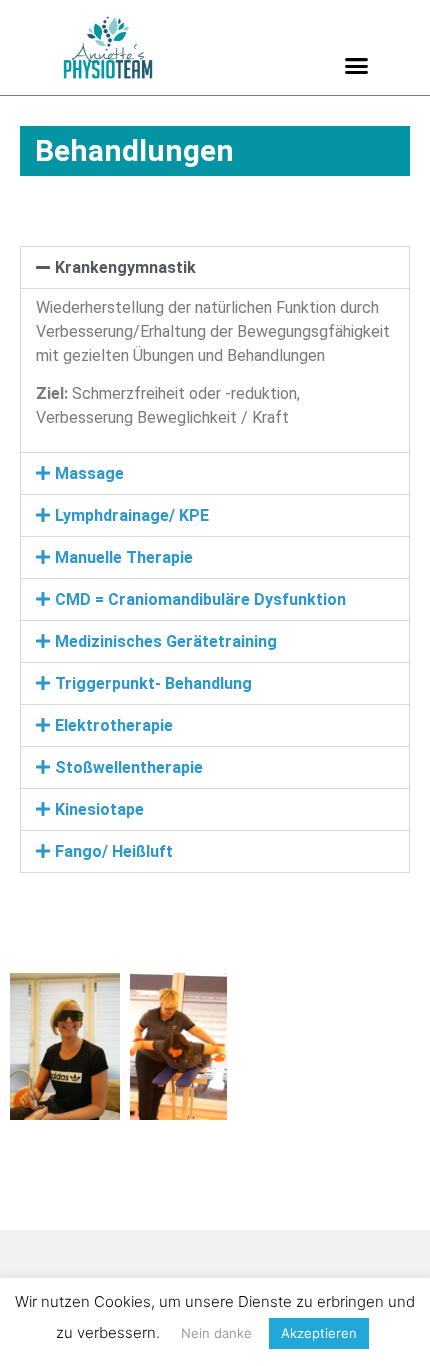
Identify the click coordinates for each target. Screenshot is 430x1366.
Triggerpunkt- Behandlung (153, 683)
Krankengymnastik (125, 267)
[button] (357, 66)
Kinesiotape (99, 809)
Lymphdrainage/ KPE (132, 515)
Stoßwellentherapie (129, 767)
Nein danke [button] (216, 1333)
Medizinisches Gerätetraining (166, 641)
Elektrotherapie (114, 725)
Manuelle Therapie (124, 557)
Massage (89, 473)
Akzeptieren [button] (319, 1333)
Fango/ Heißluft (114, 851)
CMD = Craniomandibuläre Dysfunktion (200, 599)
